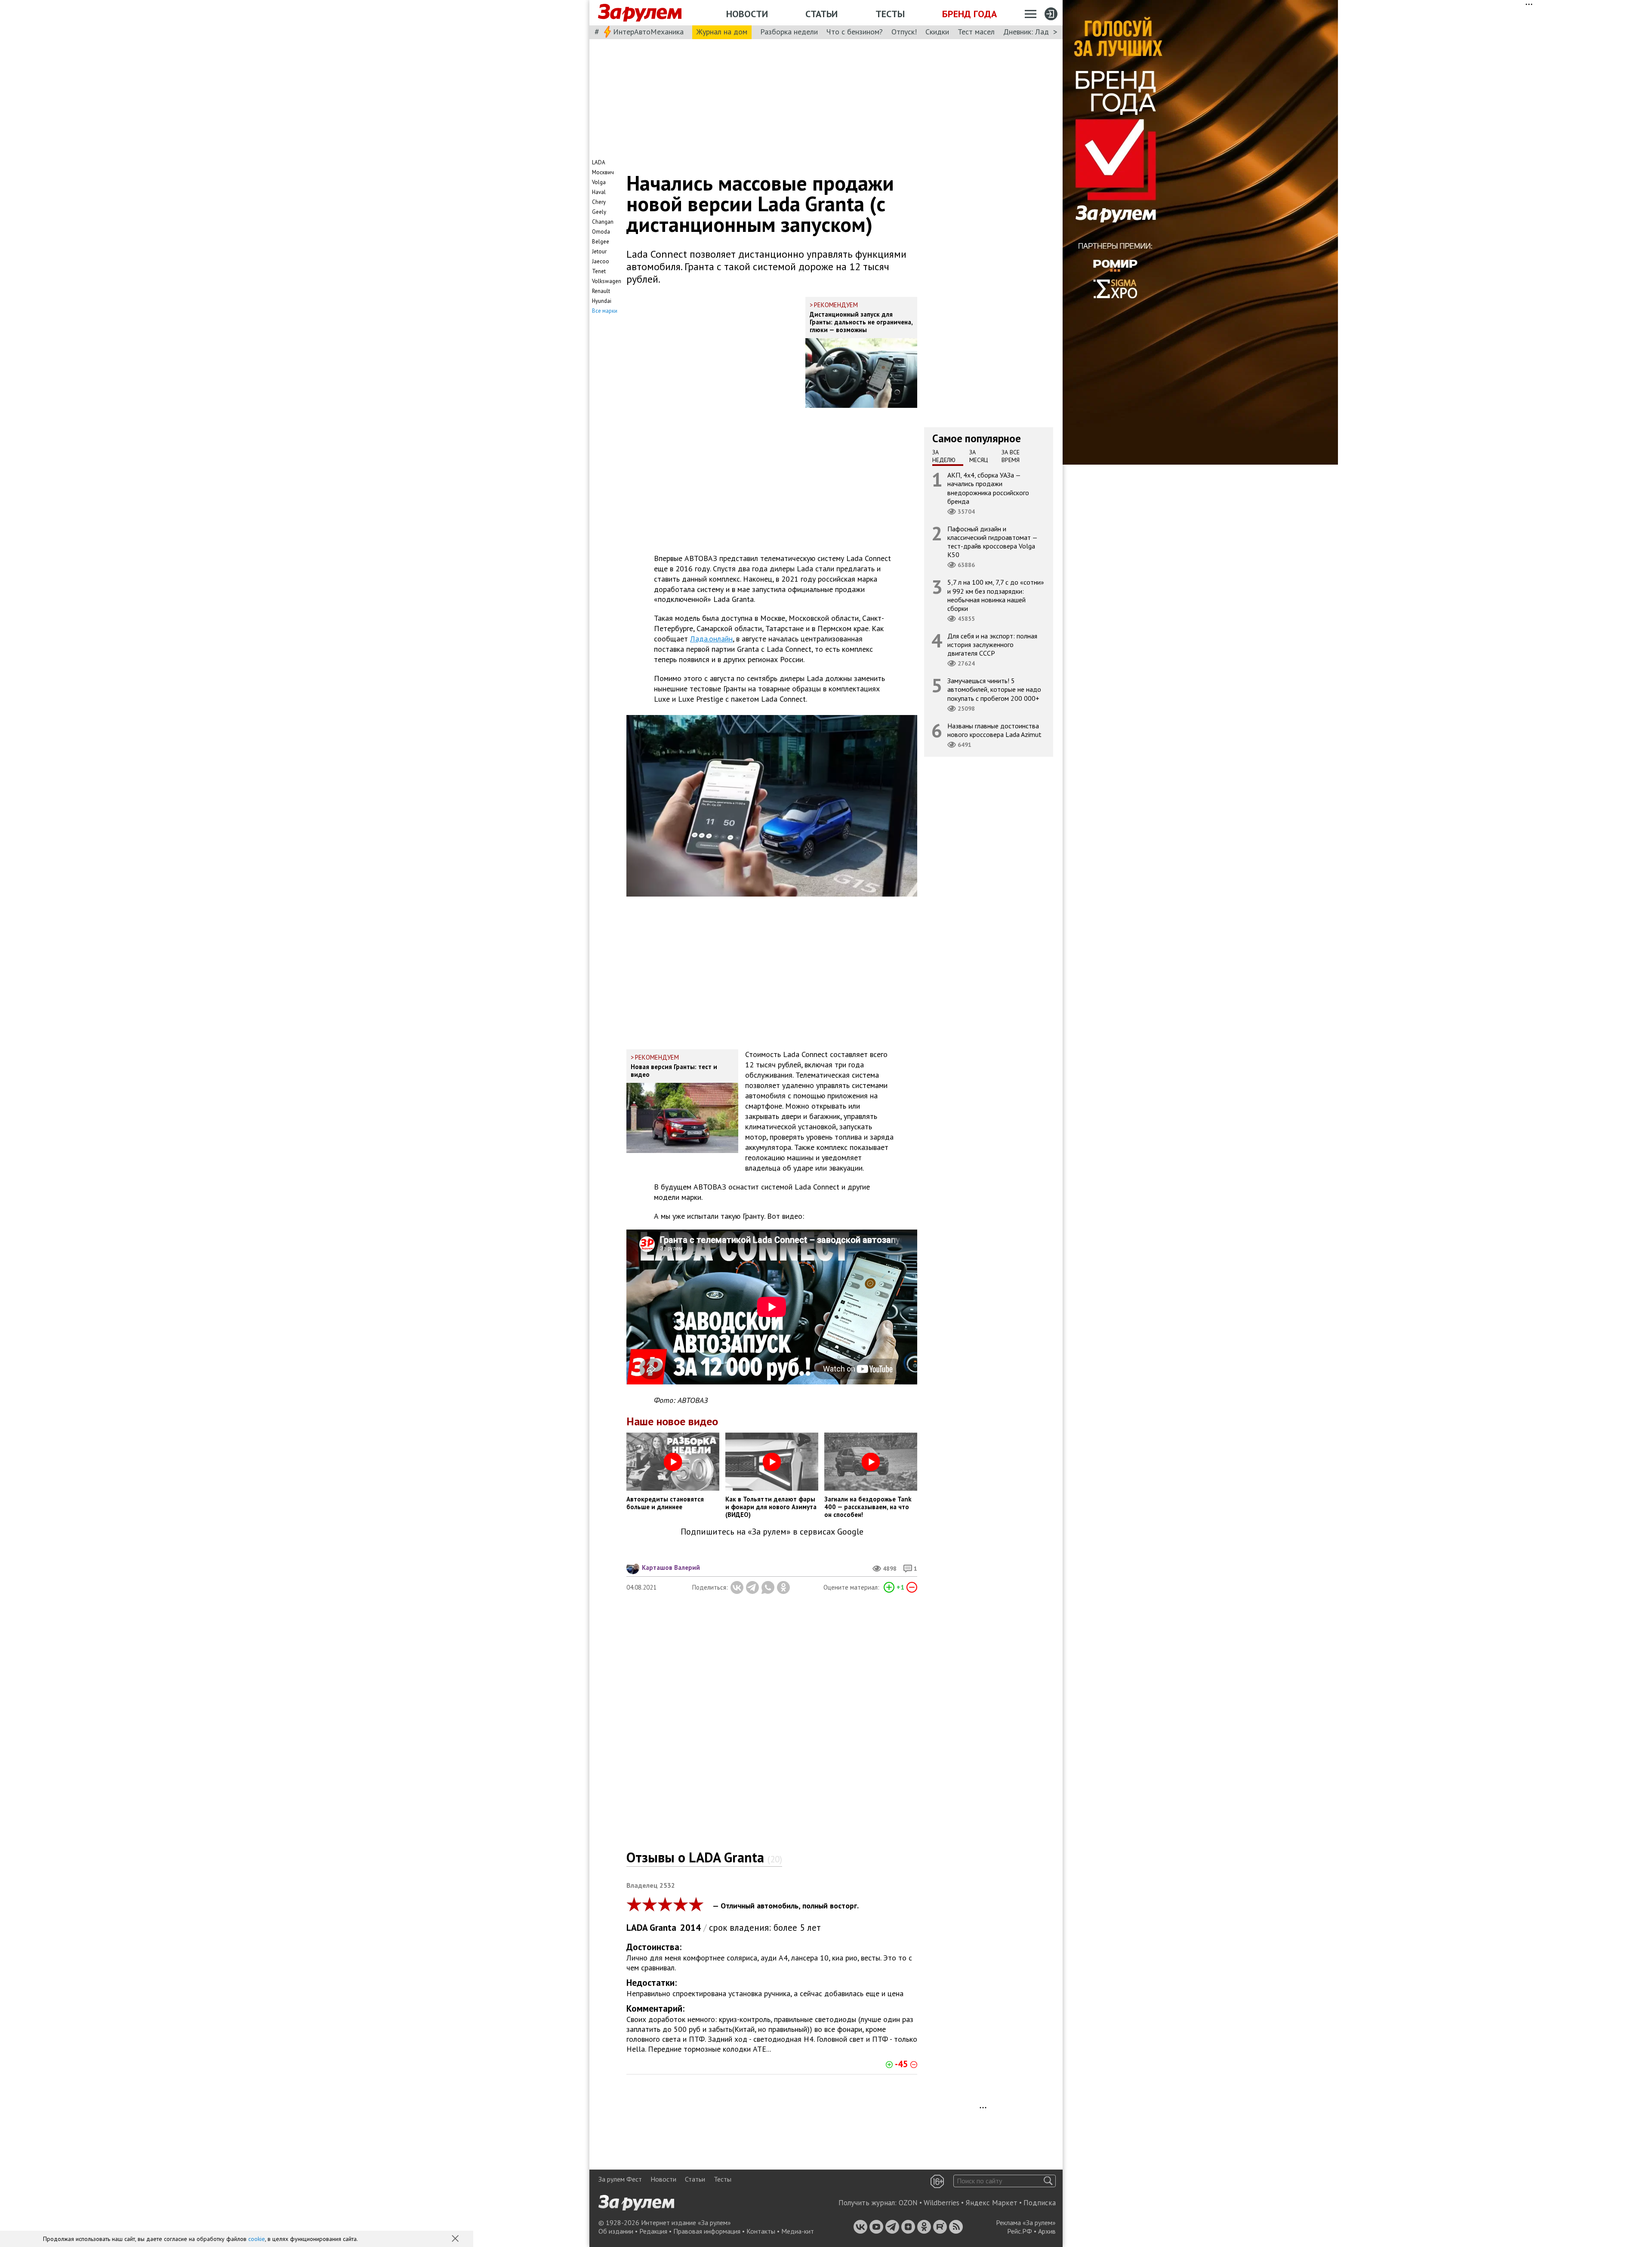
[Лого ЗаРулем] (640, 13)
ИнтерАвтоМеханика (648, 32)
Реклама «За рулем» (1026, 2222)
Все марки (605, 311)
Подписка (1040, 2203)
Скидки (937, 32)
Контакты (761, 2231)
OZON (908, 2203)
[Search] (1048, 2181)
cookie (257, 2239)
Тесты (890, 14)
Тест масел (976, 32)
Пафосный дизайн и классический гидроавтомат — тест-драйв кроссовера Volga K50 (992, 542)
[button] (456, 2239)
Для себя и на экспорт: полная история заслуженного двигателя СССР (992, 644)
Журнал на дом (722, 32)
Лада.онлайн (711, 639)
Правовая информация (707, 2231)
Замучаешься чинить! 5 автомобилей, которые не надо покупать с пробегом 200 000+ (994, 689)
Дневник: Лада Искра (1039, 32)
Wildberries (942, 2203)
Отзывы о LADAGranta (704, 1857)
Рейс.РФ (1020, 2231)
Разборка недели (789, 32)
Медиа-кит (798, 2231)
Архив (1047, 2231)
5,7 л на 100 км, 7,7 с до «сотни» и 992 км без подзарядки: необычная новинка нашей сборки (996, 595)
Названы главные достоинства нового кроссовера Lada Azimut (994, 730)
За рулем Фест (620, 2179)
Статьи (821, 14)
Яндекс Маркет (991, 2203)
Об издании (616, 2231)
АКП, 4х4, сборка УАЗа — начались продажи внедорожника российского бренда (988, 488)
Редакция (653, 2231)
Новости (747, 14)
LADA (637, 1928)
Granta (663, 1928)
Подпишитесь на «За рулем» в (772, 1532)
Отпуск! (904, 32)
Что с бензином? (855, 32)
